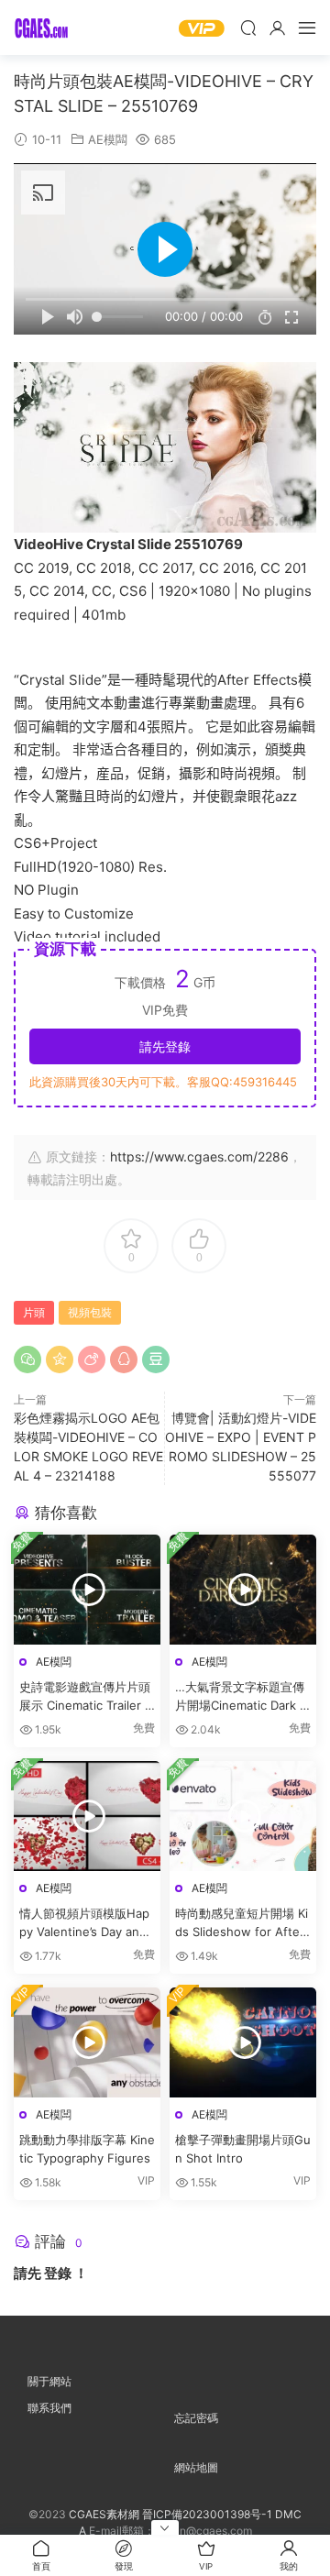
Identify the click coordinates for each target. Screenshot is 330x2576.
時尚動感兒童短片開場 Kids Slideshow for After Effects (242, 1923)
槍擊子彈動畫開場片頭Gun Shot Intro (243, 2149)
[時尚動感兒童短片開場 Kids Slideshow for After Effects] (243, 1816)
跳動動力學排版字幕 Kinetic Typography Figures (87, 2149)
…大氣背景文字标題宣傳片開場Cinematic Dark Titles (242, 1697)
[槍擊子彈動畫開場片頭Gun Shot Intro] (243, 2042)
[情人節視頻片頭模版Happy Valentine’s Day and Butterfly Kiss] (87, 1816)
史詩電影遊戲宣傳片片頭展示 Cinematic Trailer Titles (87, 1697)
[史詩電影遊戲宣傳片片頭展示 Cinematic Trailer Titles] (87, 1590)
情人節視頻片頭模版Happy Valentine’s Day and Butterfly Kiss (84, 1923)
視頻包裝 (90, 1312)
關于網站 (49, 2381)
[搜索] (248, 28)
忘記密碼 (196, 2418)
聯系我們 (49, 2408)
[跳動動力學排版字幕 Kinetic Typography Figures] (87, 2042)
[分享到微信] (27, 1360)
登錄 (58, 2273)
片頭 (34, 1312)
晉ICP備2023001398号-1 (209, 2514)
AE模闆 (108, 139)
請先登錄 (165, 1046)
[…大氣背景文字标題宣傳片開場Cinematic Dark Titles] (243, 1590)
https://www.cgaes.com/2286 (199, 1156)
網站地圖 (196, 2467)
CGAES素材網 (41, 28)
